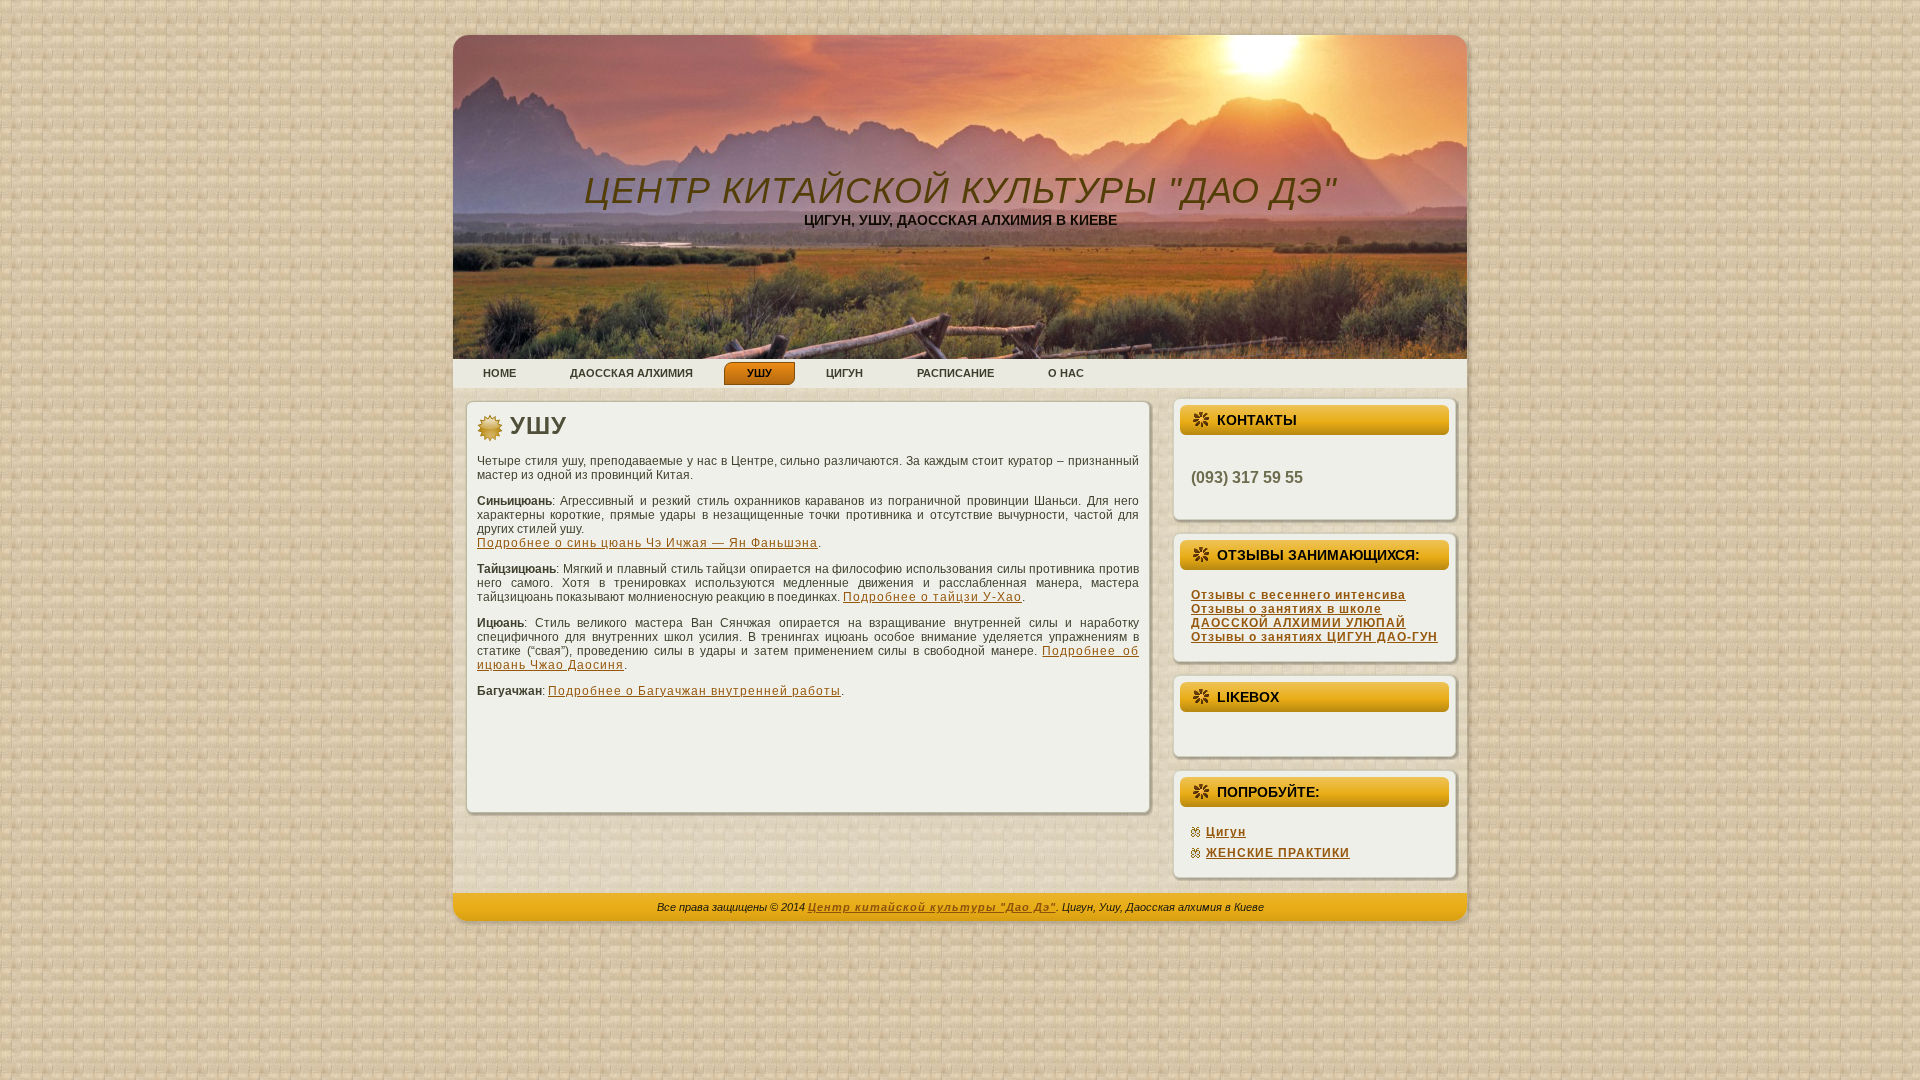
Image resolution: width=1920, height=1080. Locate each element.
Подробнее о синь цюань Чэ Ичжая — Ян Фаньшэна (647, 543)
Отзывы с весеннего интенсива (1298, 595)
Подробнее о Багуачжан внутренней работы (694, 691)
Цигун (1226, 832)
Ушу (538, 425)
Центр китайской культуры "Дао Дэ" (960, 190)
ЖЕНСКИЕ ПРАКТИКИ (1278, 853)
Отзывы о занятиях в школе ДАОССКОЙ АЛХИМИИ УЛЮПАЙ (1298, 616)
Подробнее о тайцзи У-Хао (932, 597)
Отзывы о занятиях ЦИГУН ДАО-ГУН (1314, 637)
